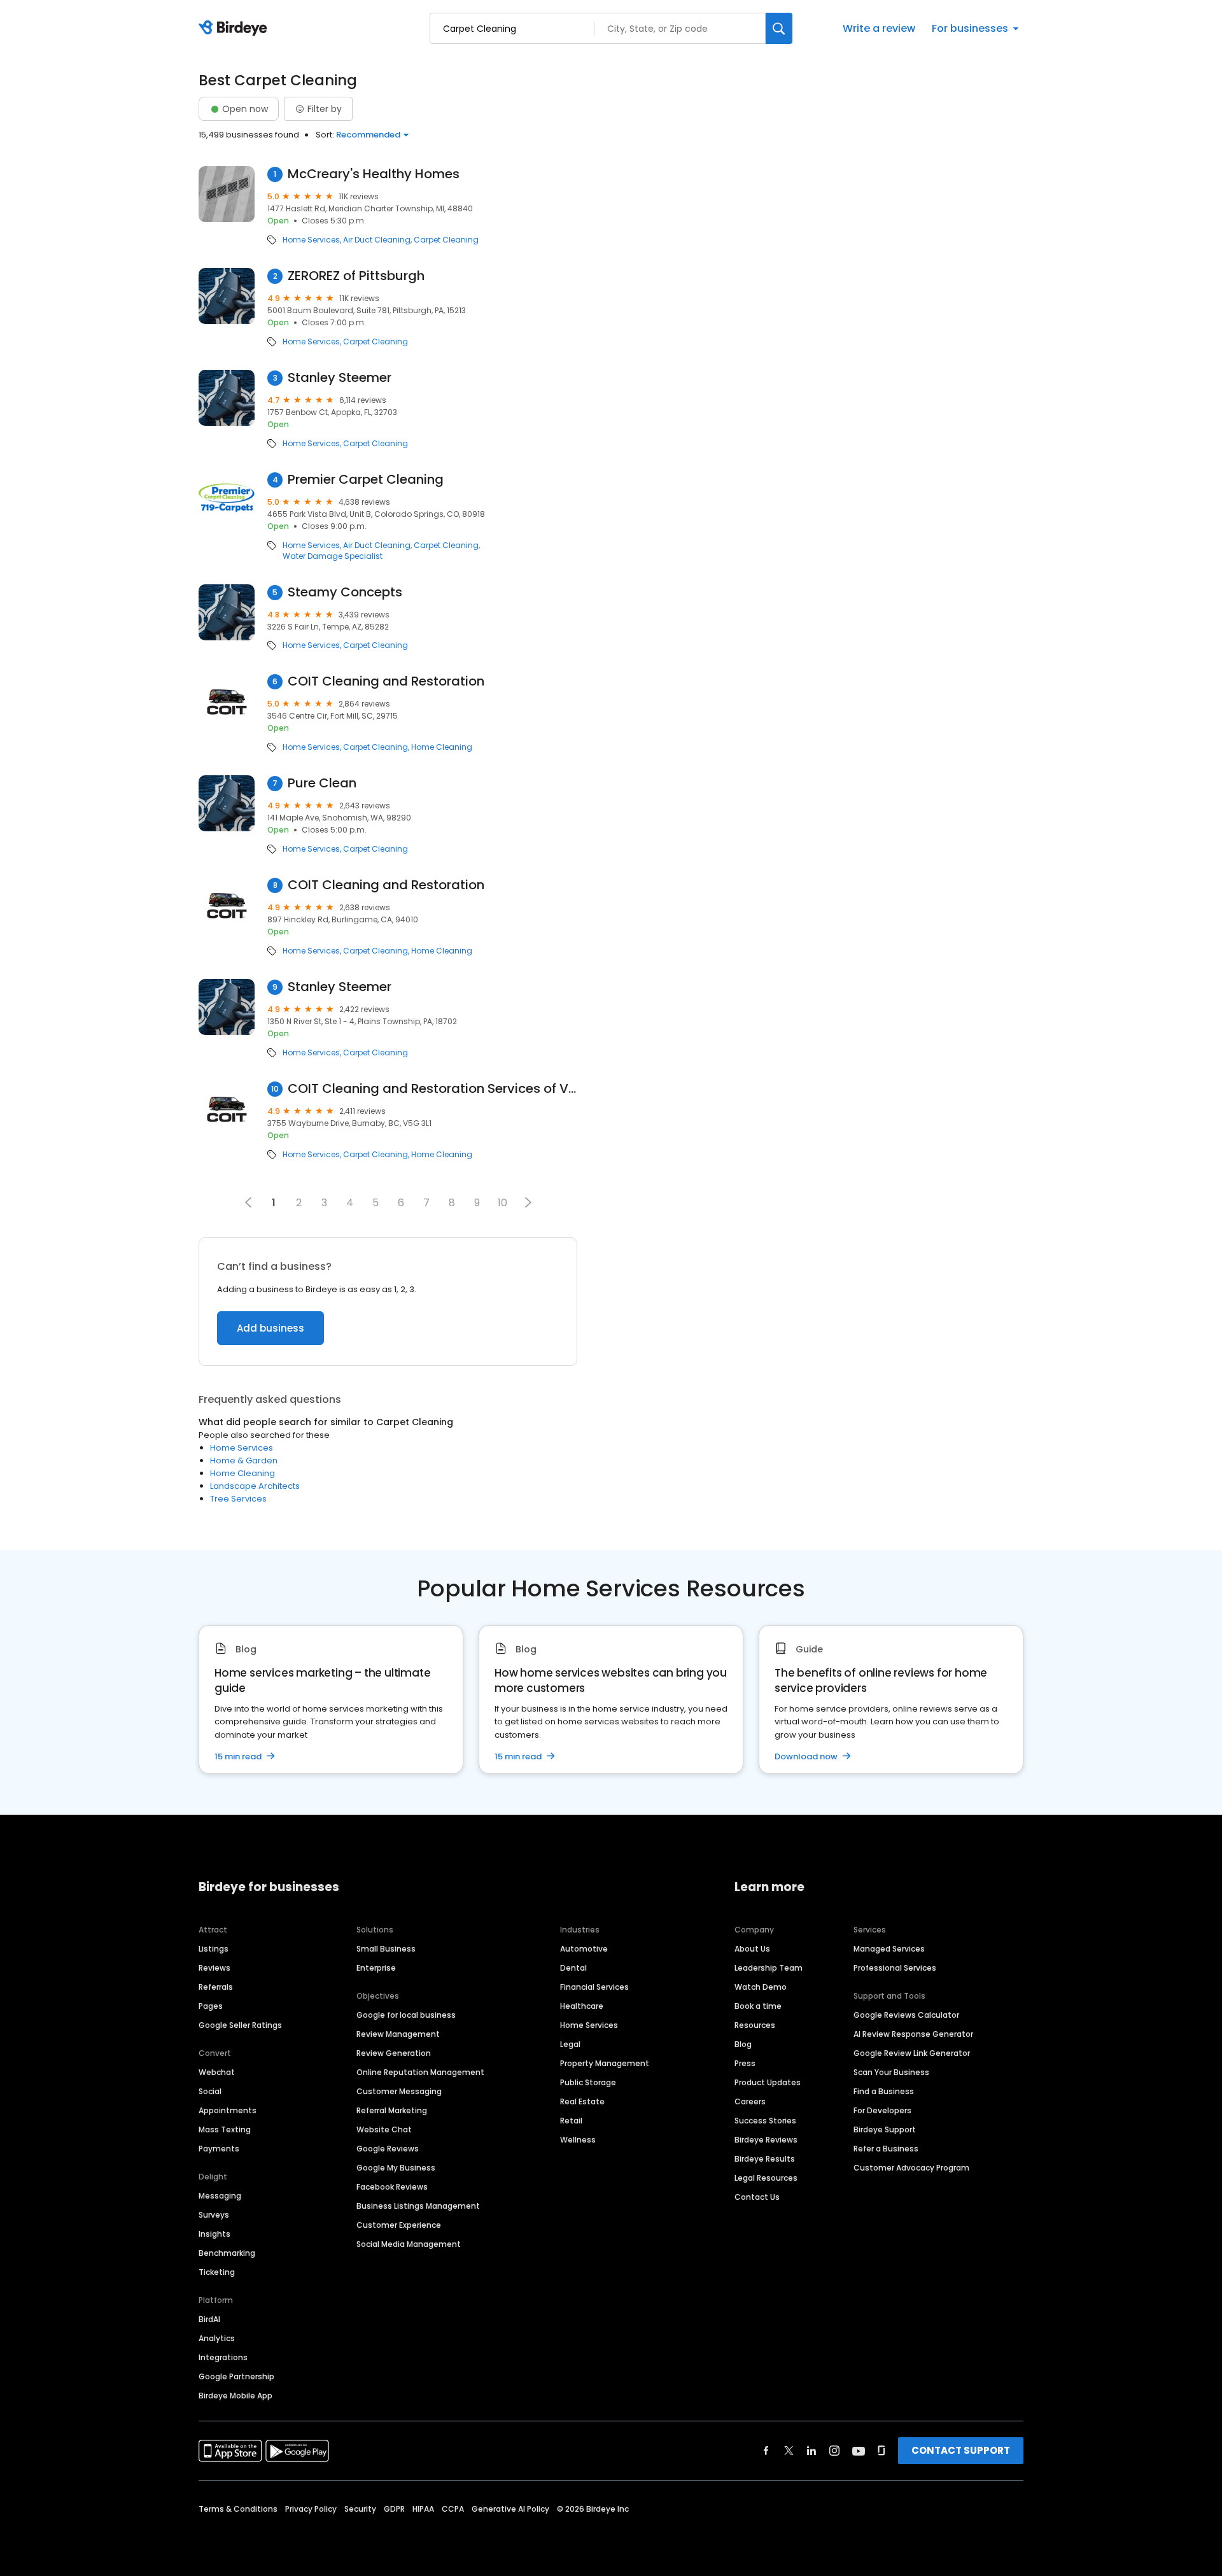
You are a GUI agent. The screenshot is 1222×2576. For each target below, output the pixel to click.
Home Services (311, 240)
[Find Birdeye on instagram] (834, 2451)
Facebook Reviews (392, 2187)
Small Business (386, 1949)
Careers (750, 2101)
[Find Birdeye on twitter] (789, 2451)
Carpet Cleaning (446, 240)
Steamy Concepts (345, 592)
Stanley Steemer (340, 378)
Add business (270, 1328)
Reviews (214, 1968)
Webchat (217, 2072)
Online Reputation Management (420, 2072)
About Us (752, 1949)
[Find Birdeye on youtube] (859, 2451)
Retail (571, 2121)
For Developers (882, 2110)
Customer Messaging (399, 2091)
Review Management (398, 2034)
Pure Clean (322, 783)
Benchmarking (227, 2253)
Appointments (228, 2110)
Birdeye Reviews (766, 2140)
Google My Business (396, 2168)
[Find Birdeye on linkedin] (811, 2451)
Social (210, 2091)
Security (360, 2509)
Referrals (216, 1987)
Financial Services (594, 1987)
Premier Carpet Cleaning (366, 480)
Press (745, 2063)
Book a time (758, 2006)
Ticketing (217, 2272)
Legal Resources (766, 2178)
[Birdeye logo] (235, 29)
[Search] (779, 28)
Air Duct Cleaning (377, 240)
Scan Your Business (891, 2072)
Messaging (220, 2196)
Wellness (578, 2140)
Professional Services (895, 1968)
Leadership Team (769, 1968)
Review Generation (394, 2053)
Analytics (217, 2338)
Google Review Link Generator (912, 2053)
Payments (219, 2149)
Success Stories (765, 2121)
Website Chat (384, 2129)
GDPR (394, 2509)
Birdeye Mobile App (235, 2396)
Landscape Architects (255, 1486)
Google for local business (406, 2015)
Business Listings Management (418, 2206)
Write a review (879, 28)
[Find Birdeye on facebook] (766, 2451)
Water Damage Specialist (333, 556)
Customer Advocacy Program (911, 2168)
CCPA (453, 2509)
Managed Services (889, 1949)
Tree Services (238, 1499)
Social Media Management (409, 2244)
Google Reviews (388, 2149)
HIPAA (423, 2509)
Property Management (605, 2063)
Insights (214, 2234)
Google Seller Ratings (240, 2025)
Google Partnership (236, 2376)
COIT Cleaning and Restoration (386, 681)
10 (502, 1203)
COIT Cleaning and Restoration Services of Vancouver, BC (432, 1089)
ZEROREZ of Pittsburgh (356, 276)
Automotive (584, 1949)
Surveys (214, 2215)
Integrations (223, 2357)
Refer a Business (886, 2149)
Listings (214, 1949)
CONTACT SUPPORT (961, 2450)
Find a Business (884, 2091)
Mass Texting (225, 2129)
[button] (528, 1202)
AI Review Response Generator (913, 2034)
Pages (211, 2006)
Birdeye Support (885, 2129)
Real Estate (582, 2101)
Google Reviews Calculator (906, 2015)
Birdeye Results (765, 2159)
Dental (573, 1968)
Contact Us (757, 2197)
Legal (570, 2044)
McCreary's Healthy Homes (374, 174)
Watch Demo (761, 1987)
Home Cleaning (442, 747)
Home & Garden (244, 1460)
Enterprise (376, 1968)
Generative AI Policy (510, 2509)
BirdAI (209, 2319)
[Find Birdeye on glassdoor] (881, 2451)
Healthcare (582, 2006)
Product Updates (768, 2082)
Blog (743, 2044)
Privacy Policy (311, 2509)
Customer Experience (399, 2225)
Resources (755, 2025)
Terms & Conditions (238, 2509)
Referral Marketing (392, 2110)
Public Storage (588, 2082)
